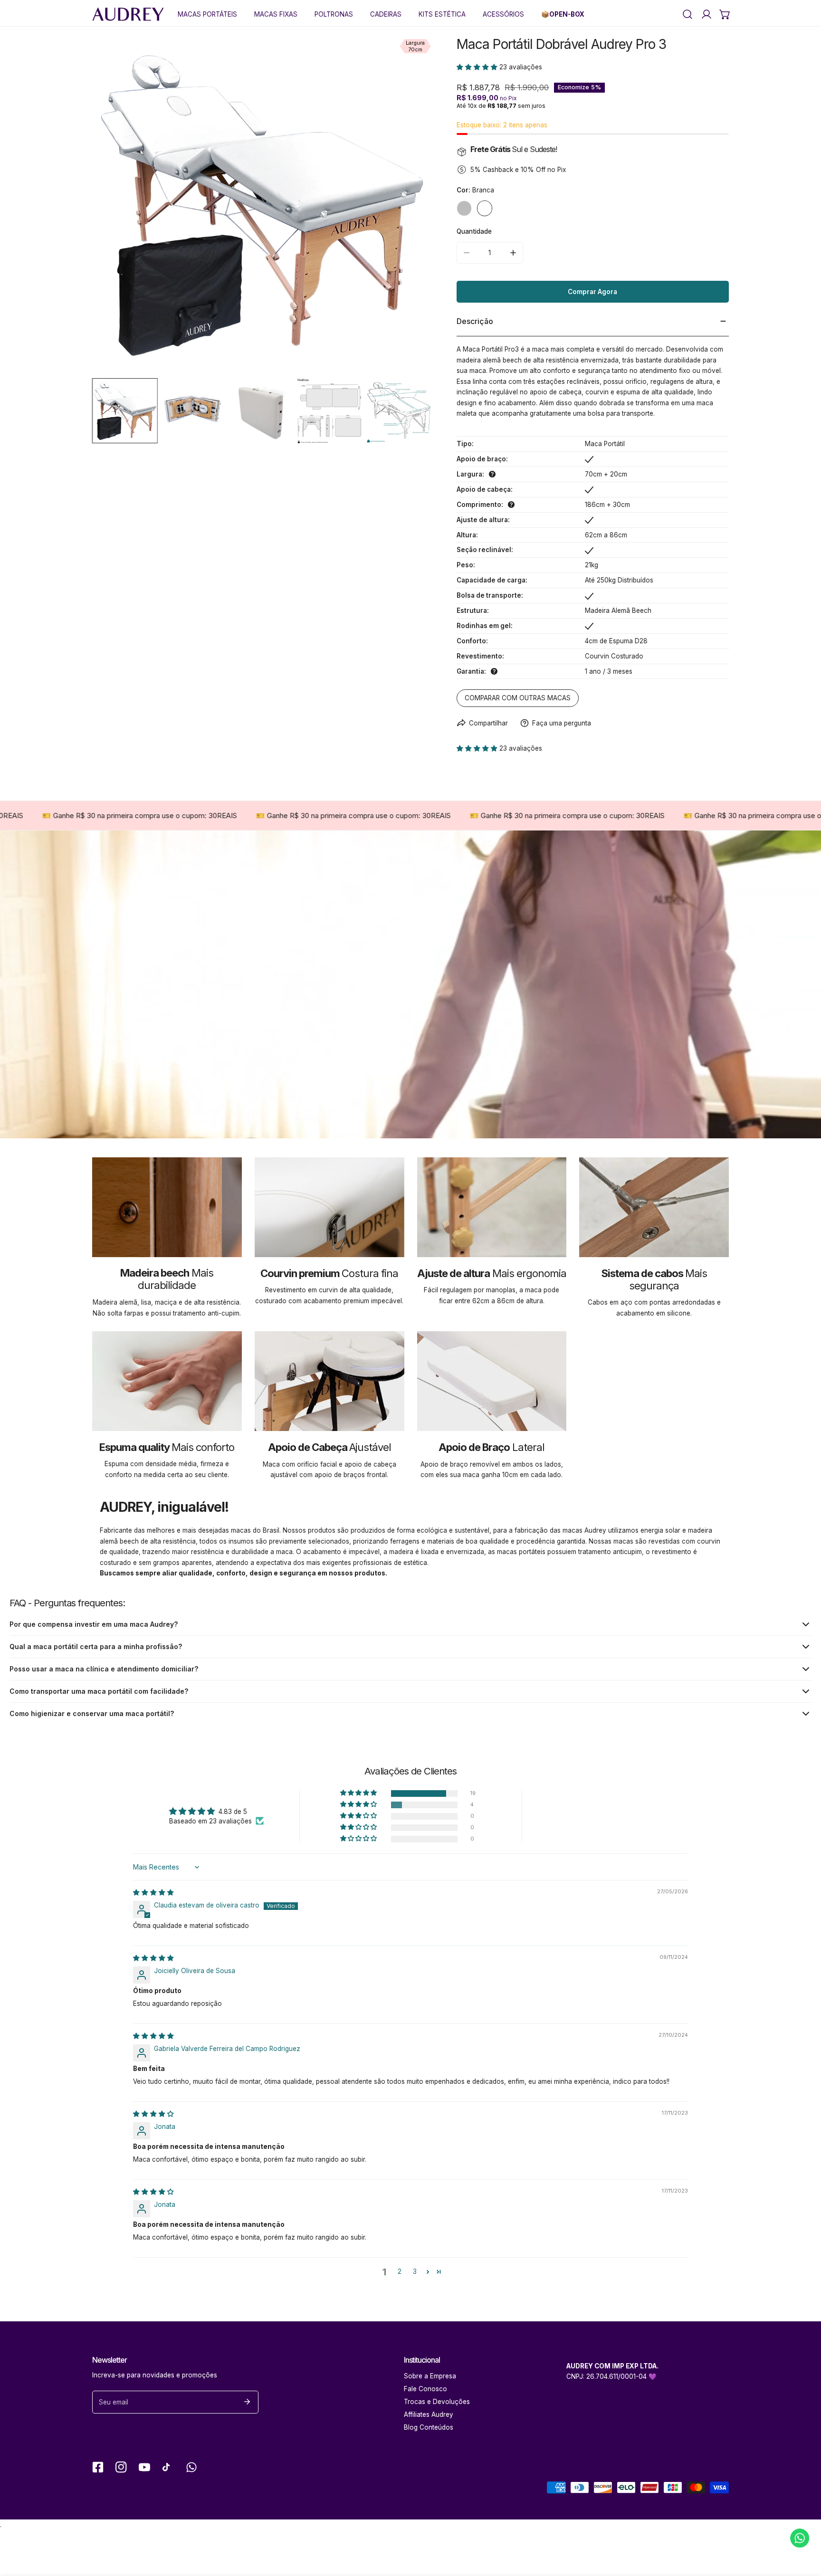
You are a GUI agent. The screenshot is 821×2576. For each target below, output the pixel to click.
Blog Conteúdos (429, 2427)
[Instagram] (121, 2467)
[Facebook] (98, 2467)
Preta (464, 208)
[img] (153, 1892)
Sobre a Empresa (430, 2376)
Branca (485, 208)
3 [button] (415, 2271)
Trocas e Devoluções (437, 2402)
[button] (725, 14)
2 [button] (400, 2271)
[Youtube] (145, 2467)
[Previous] (113, 207)
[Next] (411, 207)
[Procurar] (687, 14)
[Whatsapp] (191, 2467)
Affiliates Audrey (429, 2414)
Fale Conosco (425, 2389)
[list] (262, 206)
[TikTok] (168, 2467)
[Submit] (247, 2402)
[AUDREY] (128, 14)
